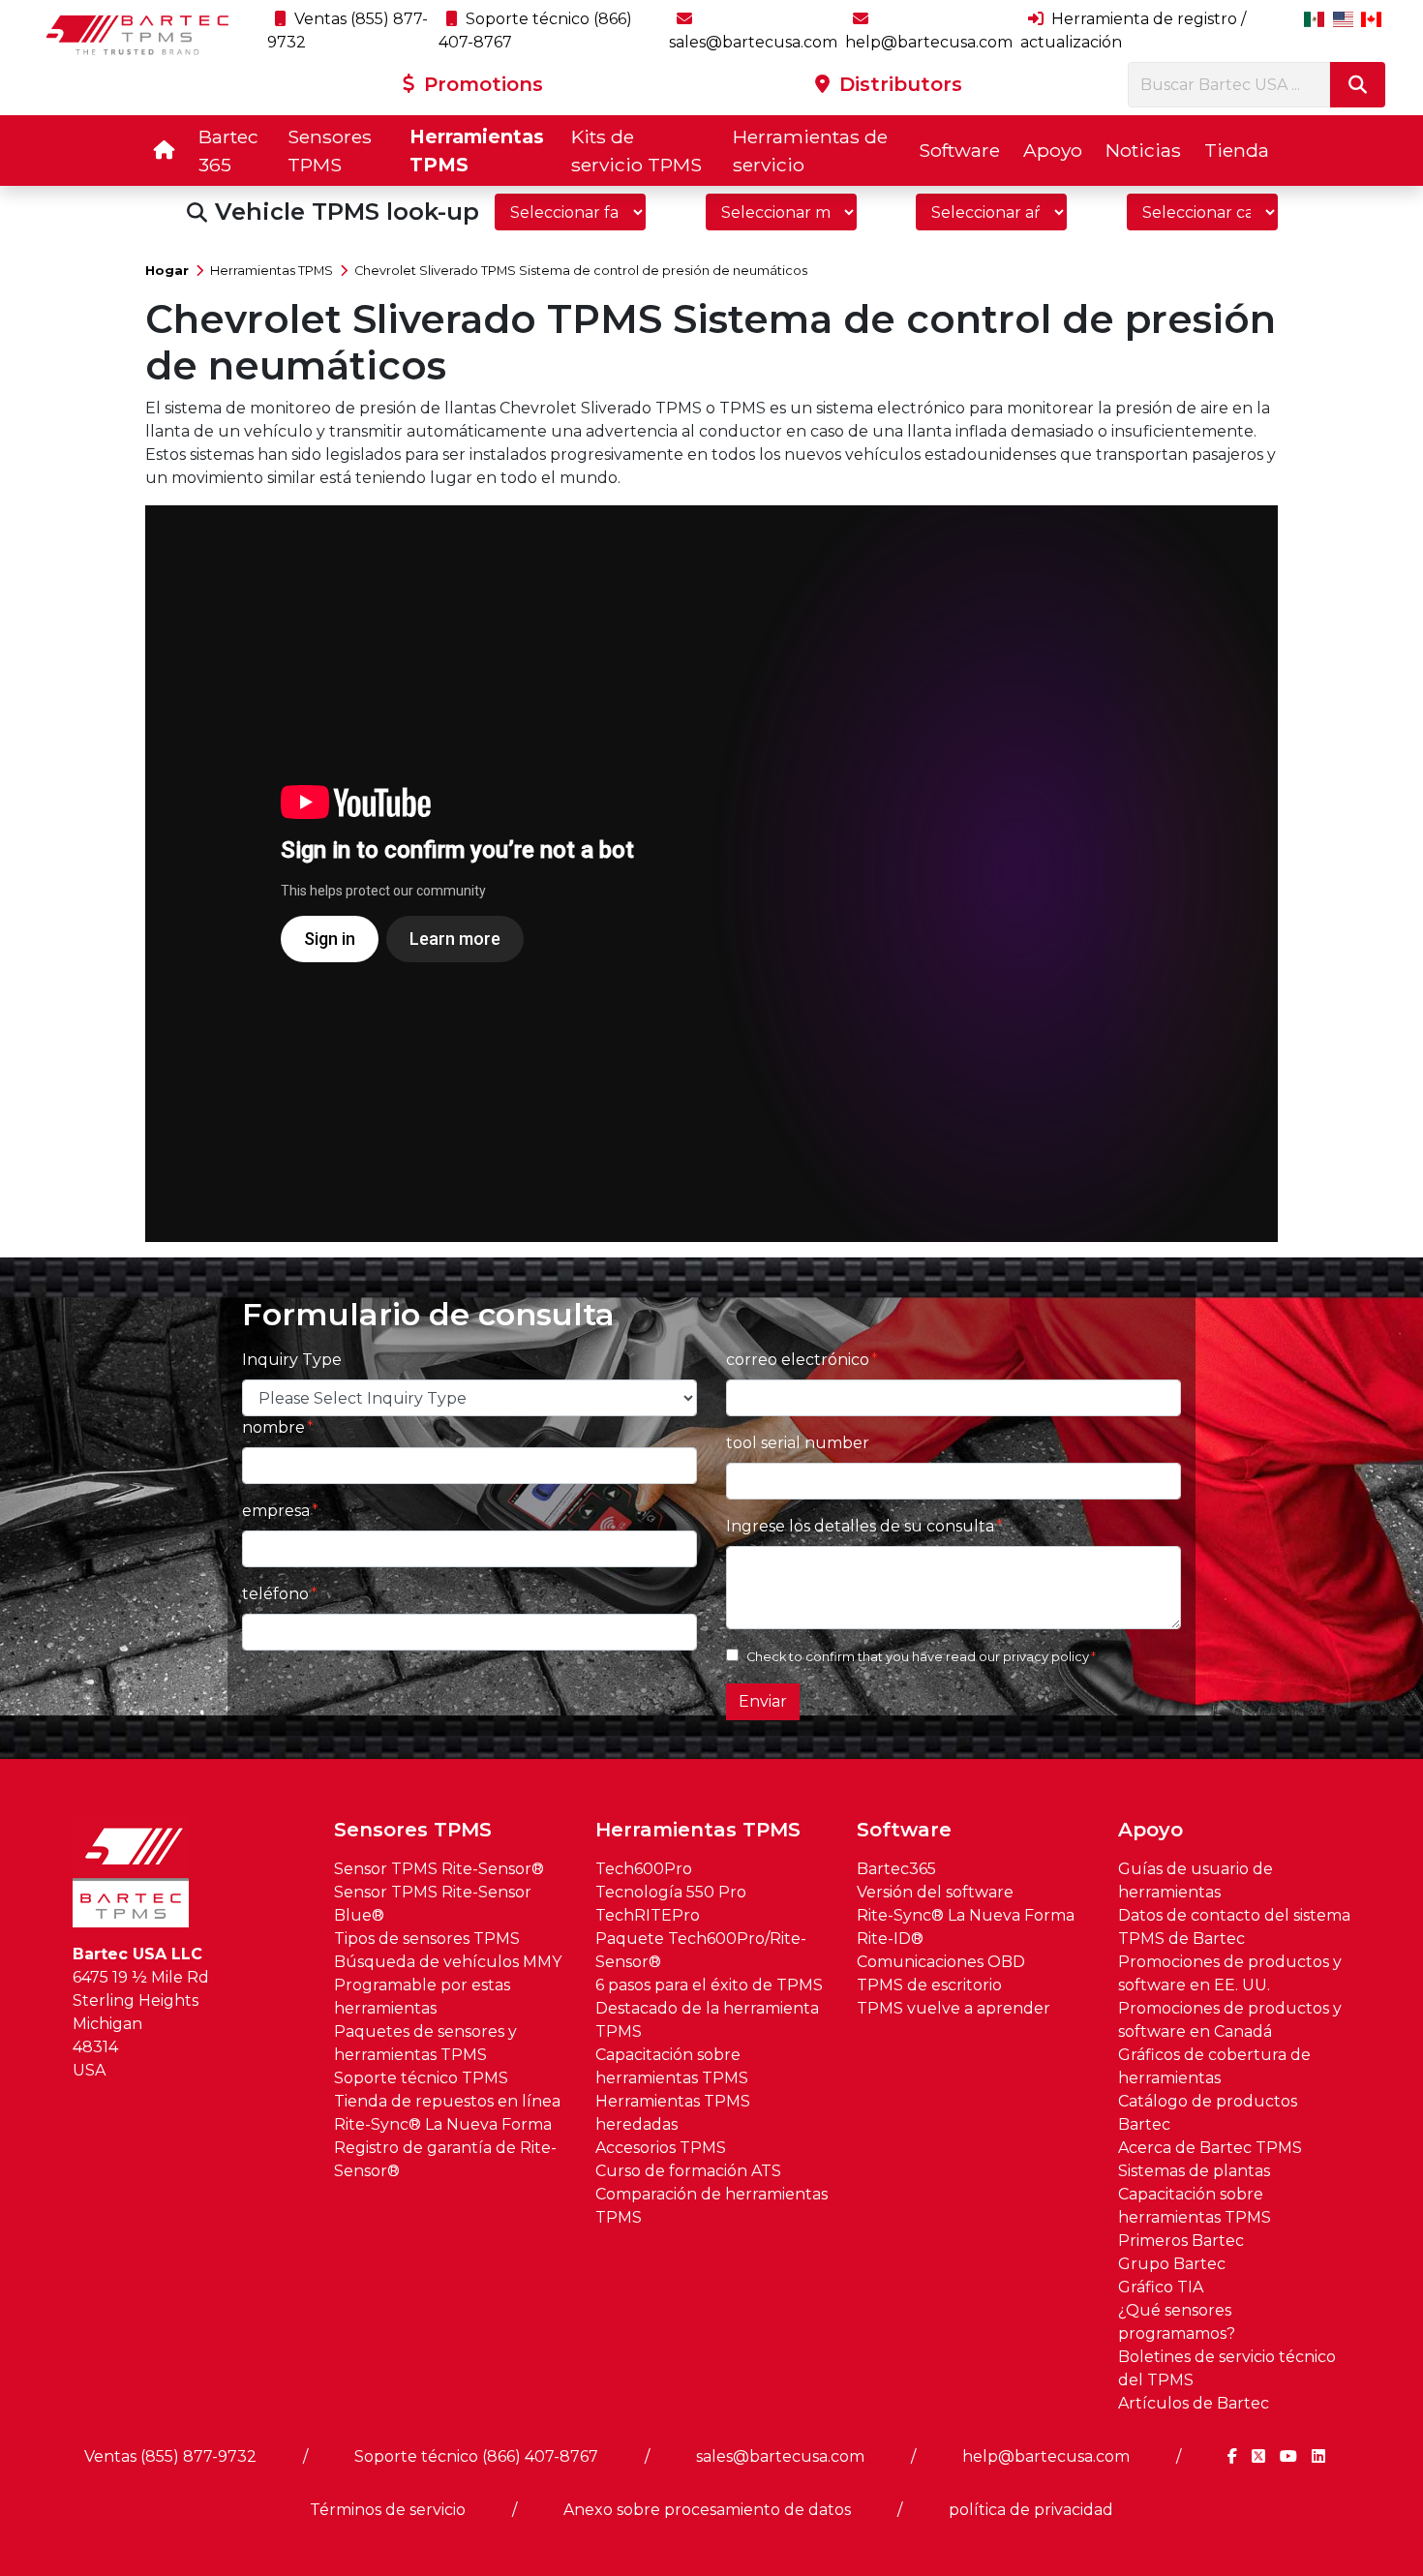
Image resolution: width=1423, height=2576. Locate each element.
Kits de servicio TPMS (636, 151)
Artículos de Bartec (1194, 2403)
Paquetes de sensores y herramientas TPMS (425, 2043)
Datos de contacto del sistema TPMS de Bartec (1234, 1927)
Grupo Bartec (1172, 2264)
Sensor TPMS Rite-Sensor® (439, 1869)
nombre (273, 1427)
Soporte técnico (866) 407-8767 (476, 2456)
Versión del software (935, 1892)
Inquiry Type (292, 1360)
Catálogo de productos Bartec (1208, 2113)
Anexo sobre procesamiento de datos (707, 2510)
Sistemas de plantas (1194, 2171)
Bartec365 (896, 1869)
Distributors (898, 84)
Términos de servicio (388, 2510)
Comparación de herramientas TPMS (711, 2206)
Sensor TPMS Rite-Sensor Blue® (433, 1904)
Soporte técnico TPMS (421, 2078)
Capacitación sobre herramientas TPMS (672, 2066)
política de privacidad (1031, 2510)
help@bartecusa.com (1046, 2456)
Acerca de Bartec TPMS (1210, 2148)
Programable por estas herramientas (422, 1997)
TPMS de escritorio (929, 1985)
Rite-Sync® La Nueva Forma (443, 2124)
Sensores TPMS (330, 151)
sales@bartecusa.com (780, 2456)
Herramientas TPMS (477, 151)
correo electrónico (798, 1360)
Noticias (1143, 150)
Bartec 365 (228, 151)
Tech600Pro (644, 1869)
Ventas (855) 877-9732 (170, 2456)
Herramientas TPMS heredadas (673, 2113)
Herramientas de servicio (810, 151)
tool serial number (798, 1443)
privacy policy (1046, 1657)
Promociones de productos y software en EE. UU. (1230, 1973)
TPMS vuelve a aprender (954, 2008)
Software (959, 150)
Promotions (481, 84)
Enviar (763, 1701)
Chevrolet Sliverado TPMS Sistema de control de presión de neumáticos (581, 271)
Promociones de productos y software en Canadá (1230, 2020)
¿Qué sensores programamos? (1177, 2322)
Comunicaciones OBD (941, 1962)
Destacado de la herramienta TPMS (707, 2020)
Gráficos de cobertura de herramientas (1214, 2066)
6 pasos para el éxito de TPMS (709, 1985)
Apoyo (1053, 150)
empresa (276, 1511)
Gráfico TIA (1161, 2287)
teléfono (275, 1594)
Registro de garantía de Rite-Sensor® (445, 2159)
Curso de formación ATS (688, 2171)
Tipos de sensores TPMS (427, 1939)
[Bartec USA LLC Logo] (138, 35)
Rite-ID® (890, 1939)
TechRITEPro (648, 1915)
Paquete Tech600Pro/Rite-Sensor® (701, 1950)
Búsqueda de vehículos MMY (448, 1962)
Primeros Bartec (1181, 2241)
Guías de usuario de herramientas (1196, 1880)
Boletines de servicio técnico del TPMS (1227, 2368)
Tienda (1237, 150)
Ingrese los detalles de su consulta (860, 1526)
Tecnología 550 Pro (671, 1892)
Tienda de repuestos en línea (447, 2101)
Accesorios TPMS (661, 2148)
